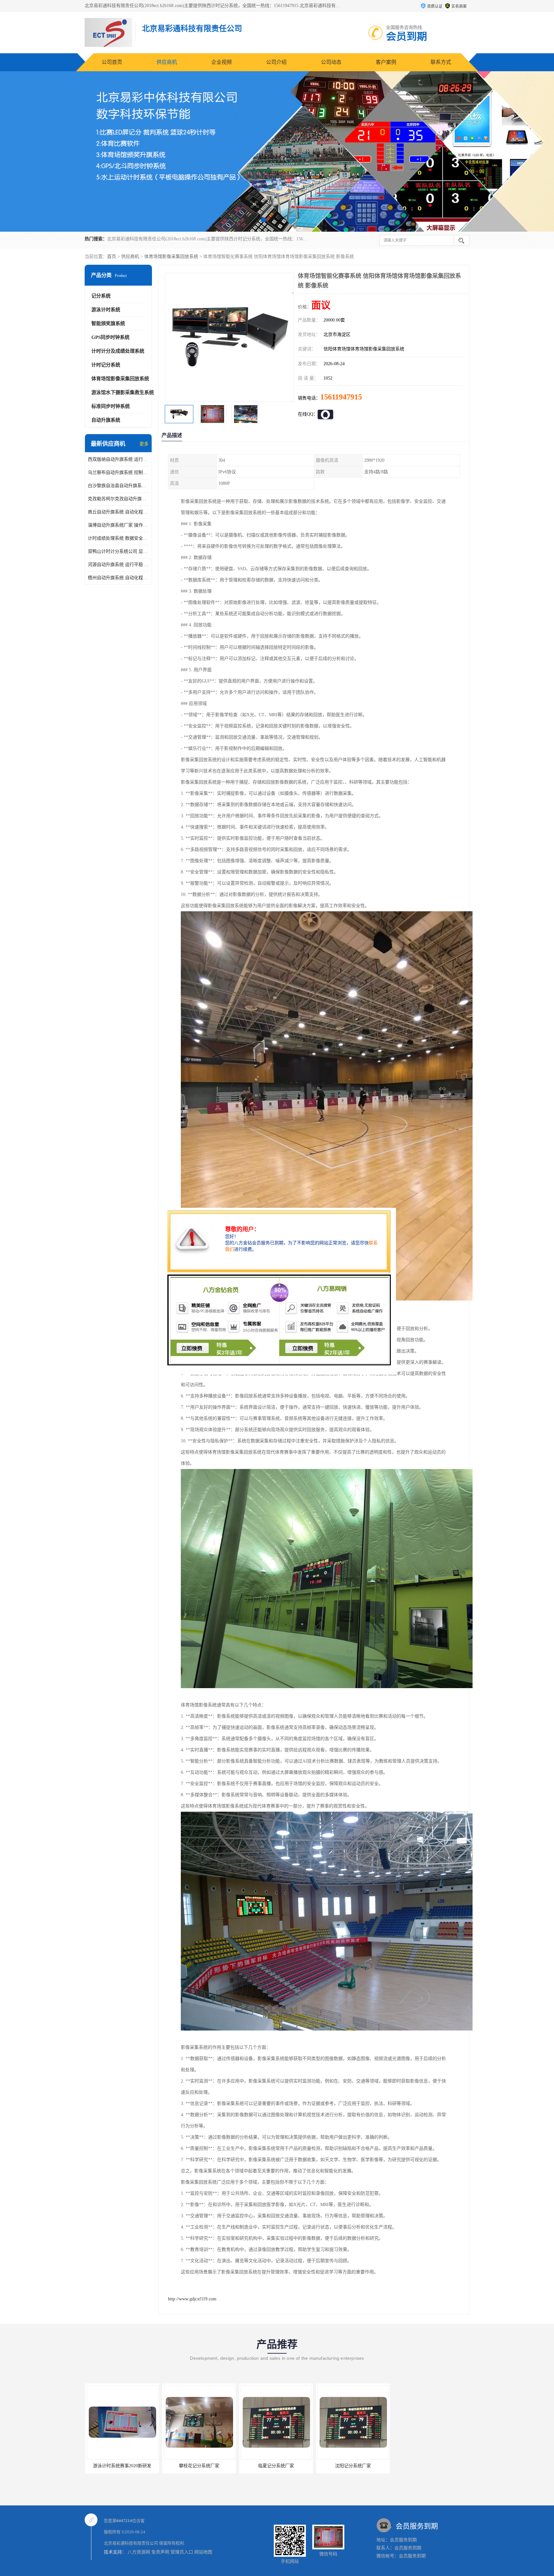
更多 (144, 444)
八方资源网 (139, 2552)
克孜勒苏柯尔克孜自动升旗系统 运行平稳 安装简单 (118, 499)
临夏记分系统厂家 (122, 2466)
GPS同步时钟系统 (110, 337)
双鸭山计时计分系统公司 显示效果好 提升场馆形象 (118, 551)
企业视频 (222, 62)
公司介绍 (276, 62)
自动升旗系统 (106, 420)
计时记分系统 (106, 365)
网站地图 (203, 2552)
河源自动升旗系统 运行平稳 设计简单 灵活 (118, 565)
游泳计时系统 (106, 310)
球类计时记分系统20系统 (429, 2466)
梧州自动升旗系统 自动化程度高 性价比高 (118, 578)
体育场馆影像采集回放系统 (171, 257)
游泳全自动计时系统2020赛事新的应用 (278, 2466)
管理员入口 (182, 2552)
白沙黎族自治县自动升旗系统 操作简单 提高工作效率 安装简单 (118, 486)
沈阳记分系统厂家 (198, 2466)
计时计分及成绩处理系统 (118, 351)
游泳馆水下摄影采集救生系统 (123, 392)
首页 (112, 257)
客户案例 (386, 62)
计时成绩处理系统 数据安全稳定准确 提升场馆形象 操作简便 (118, 538)
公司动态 (331, 62)
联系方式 (441, 62)
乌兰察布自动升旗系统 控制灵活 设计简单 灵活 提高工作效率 (118, 472)
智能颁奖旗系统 (108, 323)
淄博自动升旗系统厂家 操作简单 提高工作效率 (118, 525)
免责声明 (160, 2552)
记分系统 (101, 296)
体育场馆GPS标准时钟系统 (352, 2466)
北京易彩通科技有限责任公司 (131, 2543)
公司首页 (112, 62)
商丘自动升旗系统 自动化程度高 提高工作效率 (118, 512)
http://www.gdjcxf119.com (192, 2299)
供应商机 (167, 62)
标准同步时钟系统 (111, 406)
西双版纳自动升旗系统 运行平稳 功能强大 (118, 459)
